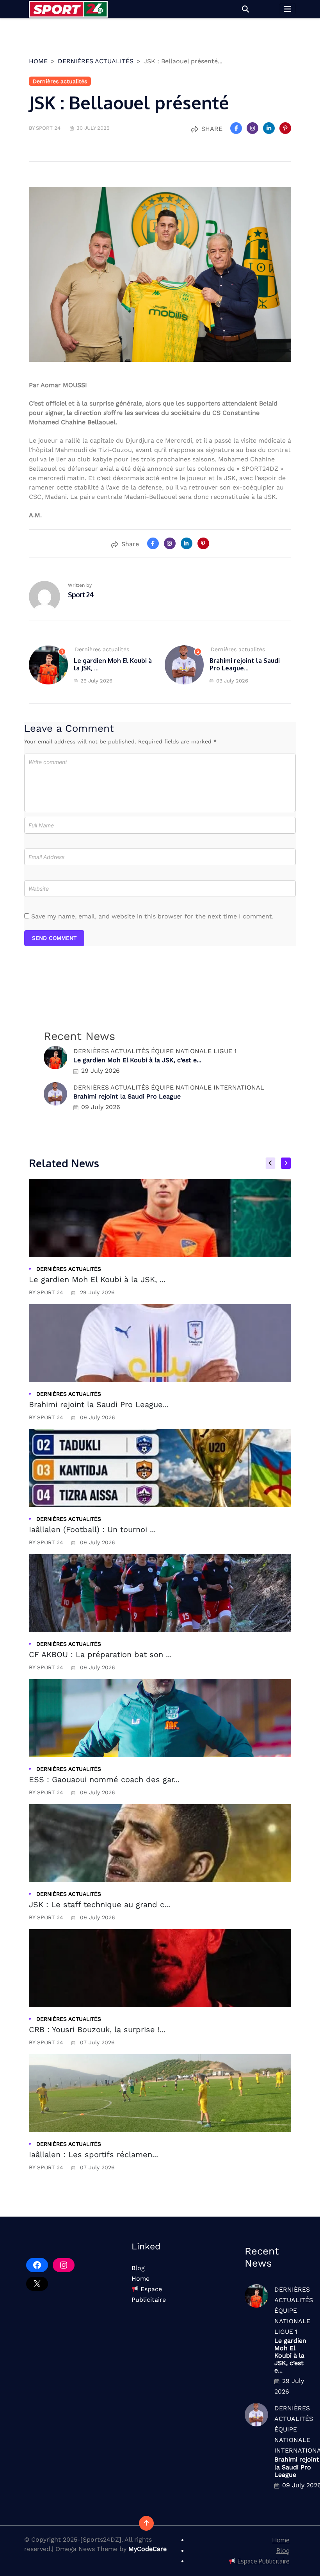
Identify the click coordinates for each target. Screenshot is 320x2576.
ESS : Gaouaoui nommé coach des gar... (104, 1779)
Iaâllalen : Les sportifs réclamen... (93, 2154)
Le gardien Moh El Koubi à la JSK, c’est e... (137, 1060)
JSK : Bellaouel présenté (129, 103)
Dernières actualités (96, 61)
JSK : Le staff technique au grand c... (100, 1904)
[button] (245, 9)
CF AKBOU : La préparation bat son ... (100, 1654)
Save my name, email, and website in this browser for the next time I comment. (152, 916)
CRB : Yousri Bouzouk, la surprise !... (97, 2029)
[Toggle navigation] (288, 9)
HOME (38, 61)
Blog (138, 2268)
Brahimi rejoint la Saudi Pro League (127, 1096)
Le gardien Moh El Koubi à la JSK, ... (113, 664)
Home (140, 2279)
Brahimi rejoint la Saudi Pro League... (245, 664)
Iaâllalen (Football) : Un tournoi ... (92, 1529)
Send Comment (54, 938)
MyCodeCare (148, 2549)
